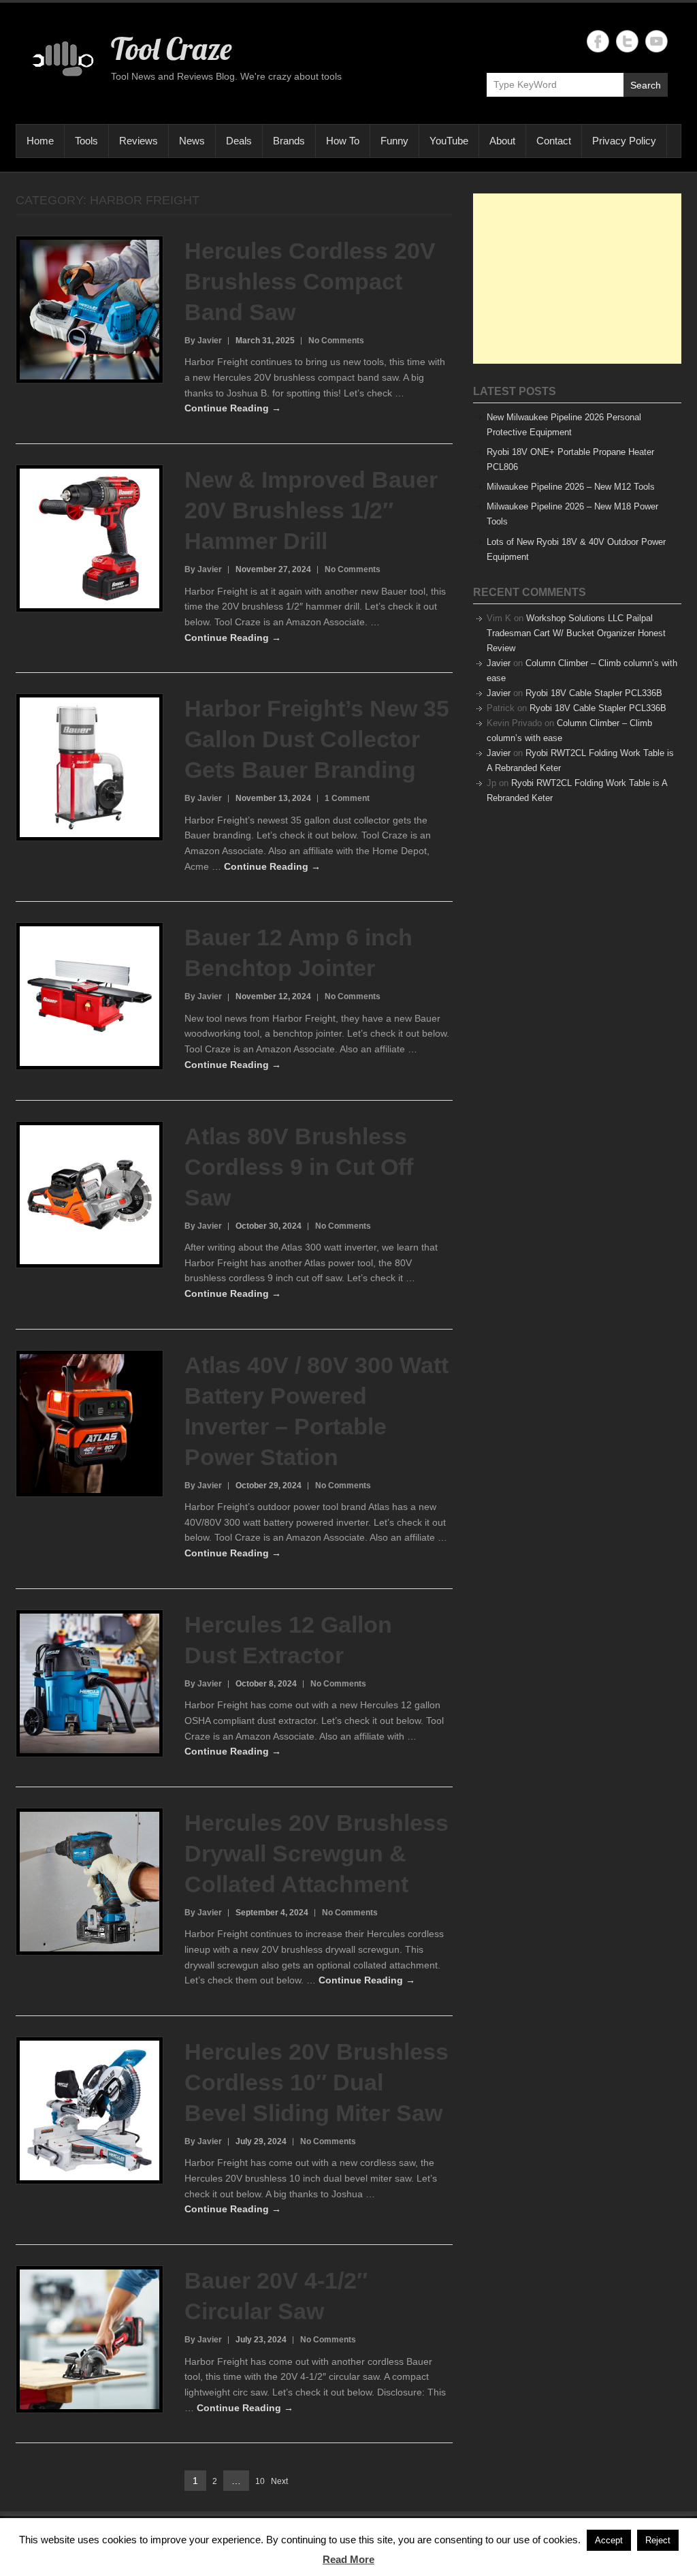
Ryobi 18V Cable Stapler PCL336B (594, 693)
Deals (239, 141)
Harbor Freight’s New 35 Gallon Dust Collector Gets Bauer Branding (317, 739)
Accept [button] (609, 2540)
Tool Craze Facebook (598, 41)
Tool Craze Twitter (627, 41)
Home (40, 141)
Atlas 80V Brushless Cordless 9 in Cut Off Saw (299, 1167)
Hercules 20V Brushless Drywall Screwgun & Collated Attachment (317, 1853)
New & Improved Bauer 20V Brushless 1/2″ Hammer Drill (311, 510)
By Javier (203, 341)
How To (343, 141)
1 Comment (347, 798)
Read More (348, 2559)
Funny (394, 141)
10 (260, 2482)
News (192, 141)
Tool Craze (171, 48)
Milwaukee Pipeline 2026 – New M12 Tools (571, 487)
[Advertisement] (577, 279)
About (502, 141)
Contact (554, 141)
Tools (86, 141)
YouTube (449, 141)
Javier (499, 663)
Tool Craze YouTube (657, 41)
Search (646, 85)
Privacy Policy (624, 141)
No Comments (336, 341)
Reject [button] (658, 2540)
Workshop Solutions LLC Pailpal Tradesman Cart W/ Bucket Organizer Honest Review (576, 633)
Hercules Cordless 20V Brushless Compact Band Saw (310, 281)
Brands (289, 141)
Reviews (139, 141)
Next (279, 2481)
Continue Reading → (233, 408)
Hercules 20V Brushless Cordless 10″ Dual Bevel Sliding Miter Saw (317, 2082)
